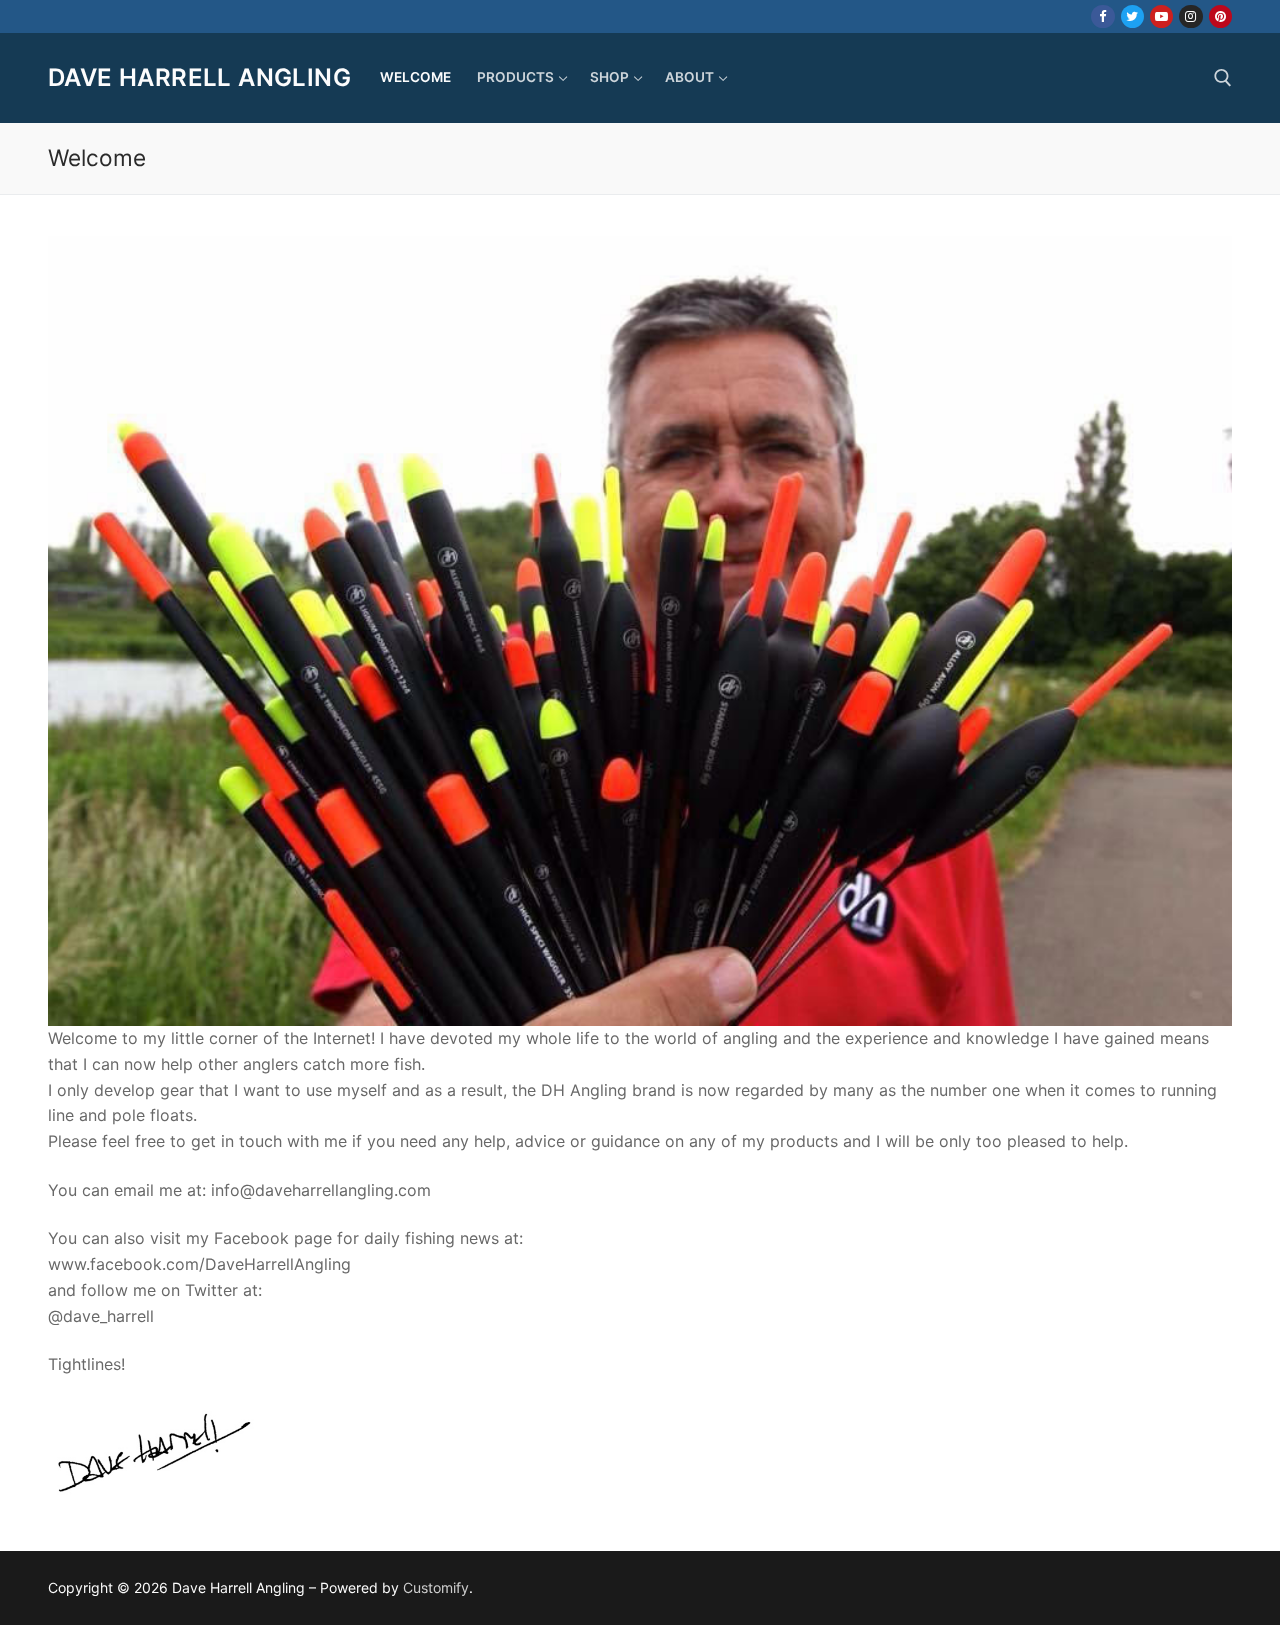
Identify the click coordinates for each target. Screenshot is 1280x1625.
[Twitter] (1132, 16)
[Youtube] (1161, 16)
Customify (436, 1587)
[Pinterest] (1220, 16)
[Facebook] (1102, 16)
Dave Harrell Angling (199, 77)
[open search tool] (1223, 78)
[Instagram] (1190, 16)
